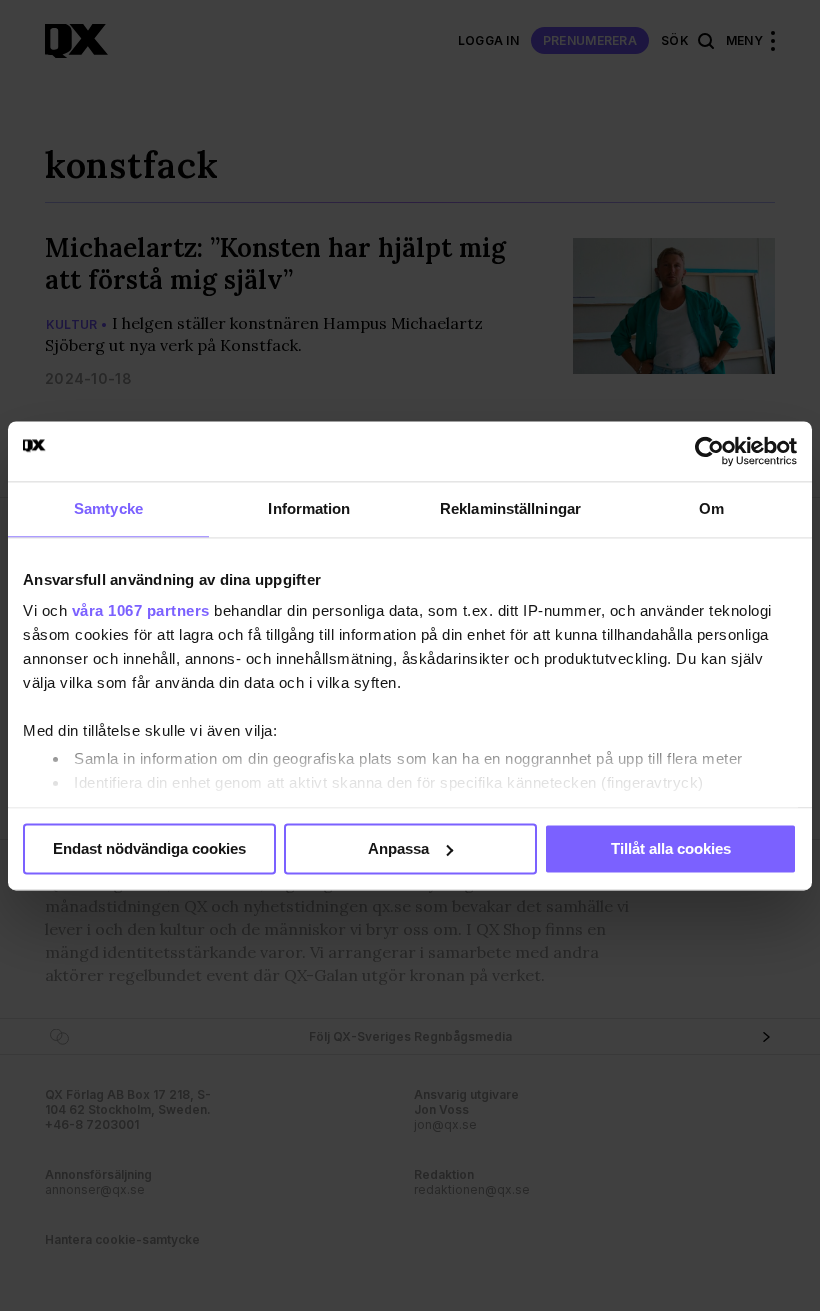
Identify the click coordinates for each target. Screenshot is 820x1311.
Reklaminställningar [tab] (510, 508)
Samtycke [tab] (108, 508)
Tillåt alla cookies (671, 848)
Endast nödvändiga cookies (149, 848)
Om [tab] (711, 508)
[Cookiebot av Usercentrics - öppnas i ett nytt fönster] (709, 451)
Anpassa (398, 848)
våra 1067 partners (141, 610)
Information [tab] (309, 508)
